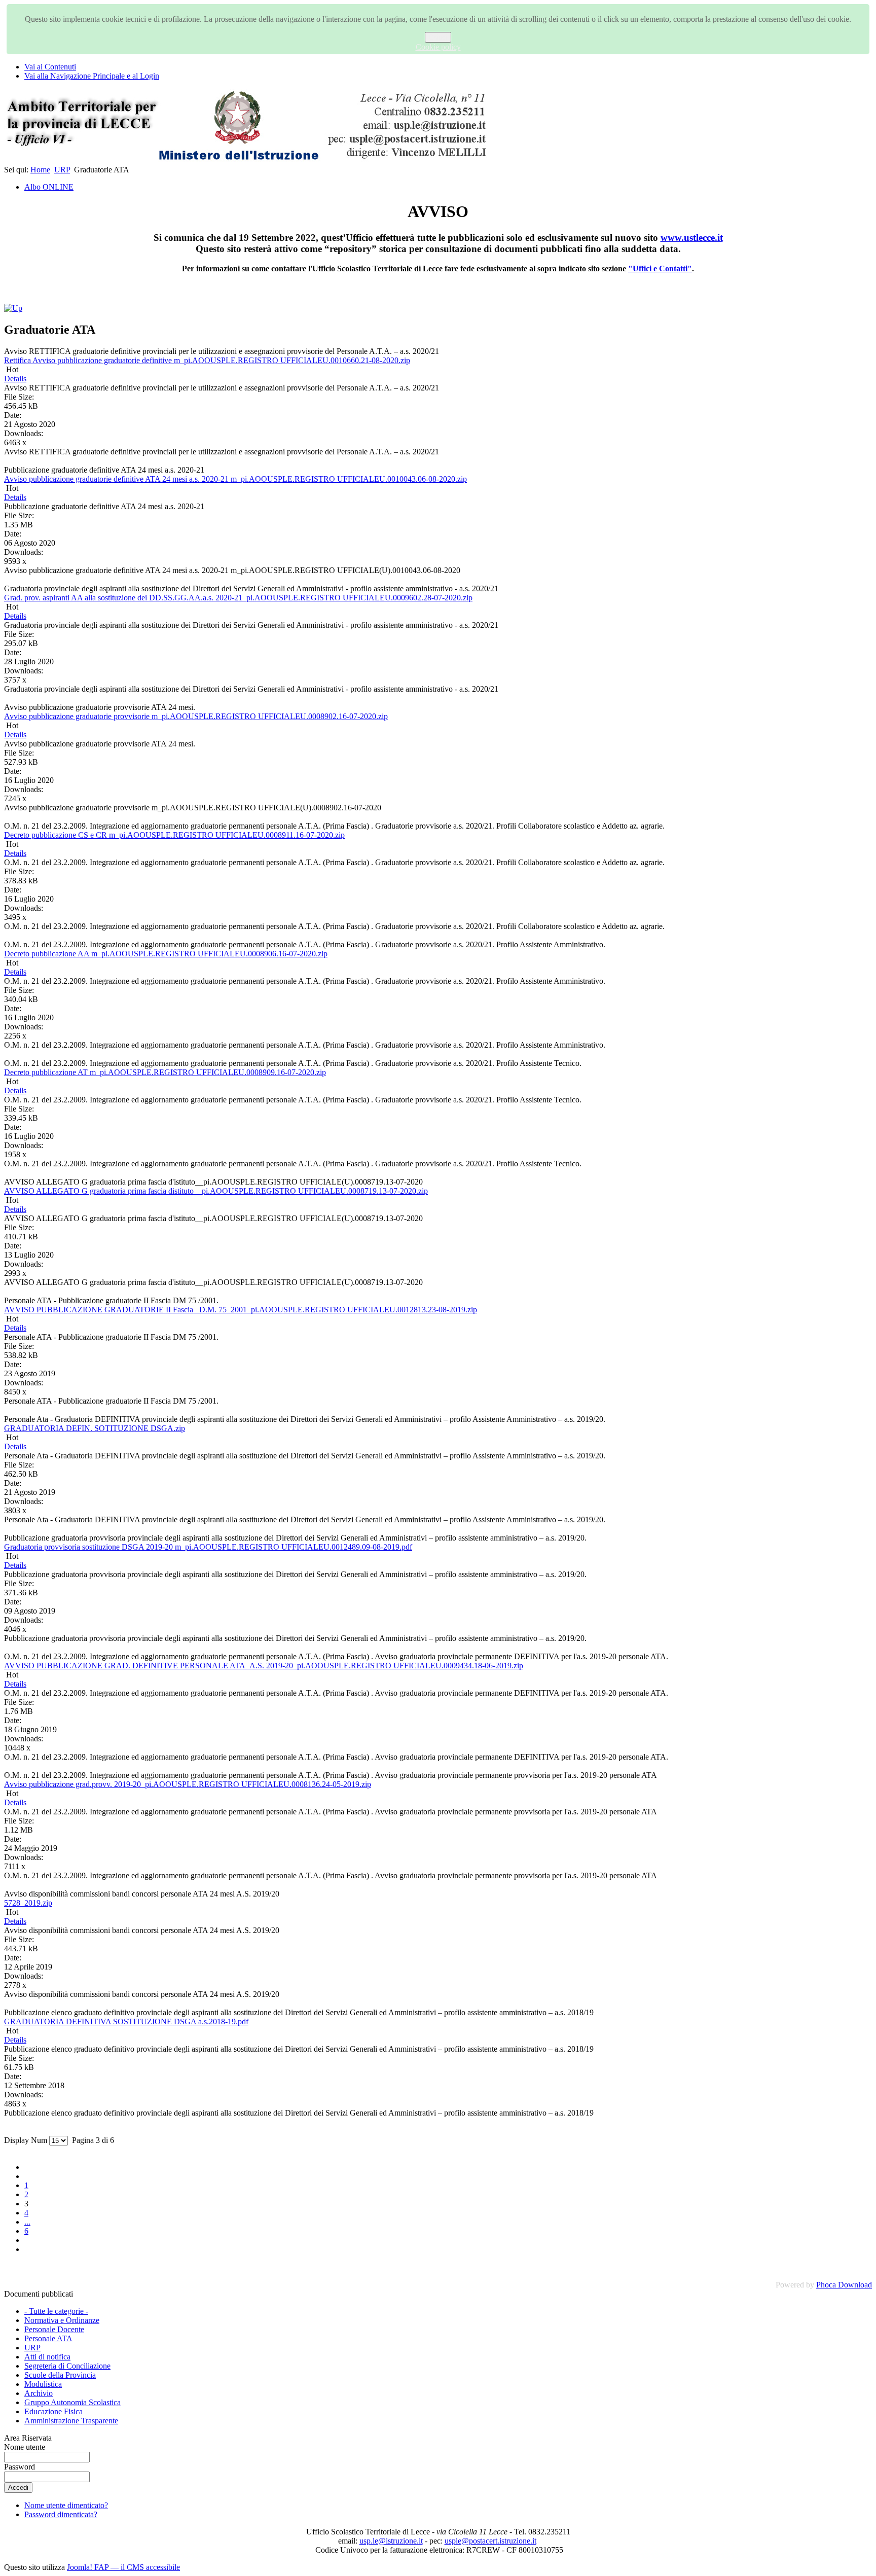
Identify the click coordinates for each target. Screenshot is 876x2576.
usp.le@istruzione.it (391, 2541)
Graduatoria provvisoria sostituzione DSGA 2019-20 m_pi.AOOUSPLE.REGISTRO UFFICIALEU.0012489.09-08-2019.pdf (208, 1547)
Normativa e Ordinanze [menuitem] (62, 2320)
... (27, 2222)
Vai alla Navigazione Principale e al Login (92, 76)
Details (15, 379)
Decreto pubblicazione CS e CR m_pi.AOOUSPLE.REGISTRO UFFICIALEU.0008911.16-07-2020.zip (174, 835)
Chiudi (438, 37)
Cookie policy (438, 47)
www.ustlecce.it (692, 238)
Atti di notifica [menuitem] (47, 2357)
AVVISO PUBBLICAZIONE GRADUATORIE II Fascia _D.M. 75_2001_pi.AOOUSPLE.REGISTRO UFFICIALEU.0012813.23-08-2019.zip (241, 1310)
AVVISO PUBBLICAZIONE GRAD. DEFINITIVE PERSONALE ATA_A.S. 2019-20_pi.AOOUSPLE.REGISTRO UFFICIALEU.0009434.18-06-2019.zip (264, 1666)
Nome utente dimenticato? (66, 2505)
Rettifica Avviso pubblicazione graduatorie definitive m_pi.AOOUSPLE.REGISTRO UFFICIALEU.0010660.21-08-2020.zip (207, 360)
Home (40, 170)
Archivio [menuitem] (39, 2393)
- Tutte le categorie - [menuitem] (56, 2311)
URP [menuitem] (32, 2348)
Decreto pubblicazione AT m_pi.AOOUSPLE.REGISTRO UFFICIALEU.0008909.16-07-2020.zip (165, 1072)
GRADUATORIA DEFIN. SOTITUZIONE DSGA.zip (95, 1428)
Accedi (18, 2488)
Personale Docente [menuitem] (54, 2329)
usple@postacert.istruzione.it (490, 2541)
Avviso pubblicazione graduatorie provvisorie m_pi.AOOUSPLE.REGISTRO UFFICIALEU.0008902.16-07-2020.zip (196, 716)
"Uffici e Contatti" (660, 269)
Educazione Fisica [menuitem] (53, 2411)
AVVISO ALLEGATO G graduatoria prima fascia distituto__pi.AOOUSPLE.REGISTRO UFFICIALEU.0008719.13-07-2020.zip (216, 1191)
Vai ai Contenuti (50, 67)
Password (20, 2467)
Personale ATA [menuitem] (48, 2338)
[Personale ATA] (13, 308)
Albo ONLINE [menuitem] (49, 187)
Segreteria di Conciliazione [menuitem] (67, 2366)
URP (62, 170)
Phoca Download (844, 2285)
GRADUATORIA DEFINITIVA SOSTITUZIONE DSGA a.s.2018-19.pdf (126, 2022)
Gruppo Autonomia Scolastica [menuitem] (72, 2402)
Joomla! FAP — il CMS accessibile (123, 2567)
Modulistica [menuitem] (43, 2384)
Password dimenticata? (61, 2514)
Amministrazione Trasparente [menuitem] (71, 2421)
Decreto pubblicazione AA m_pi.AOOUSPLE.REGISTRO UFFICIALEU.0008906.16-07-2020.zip (166, 954)
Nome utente (25, 2447)
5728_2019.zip (28, 1903)
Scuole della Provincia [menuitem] (60, 2375)
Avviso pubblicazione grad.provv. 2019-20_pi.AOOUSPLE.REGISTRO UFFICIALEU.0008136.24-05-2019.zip (188, 1784)
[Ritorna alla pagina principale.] (247, 160)
